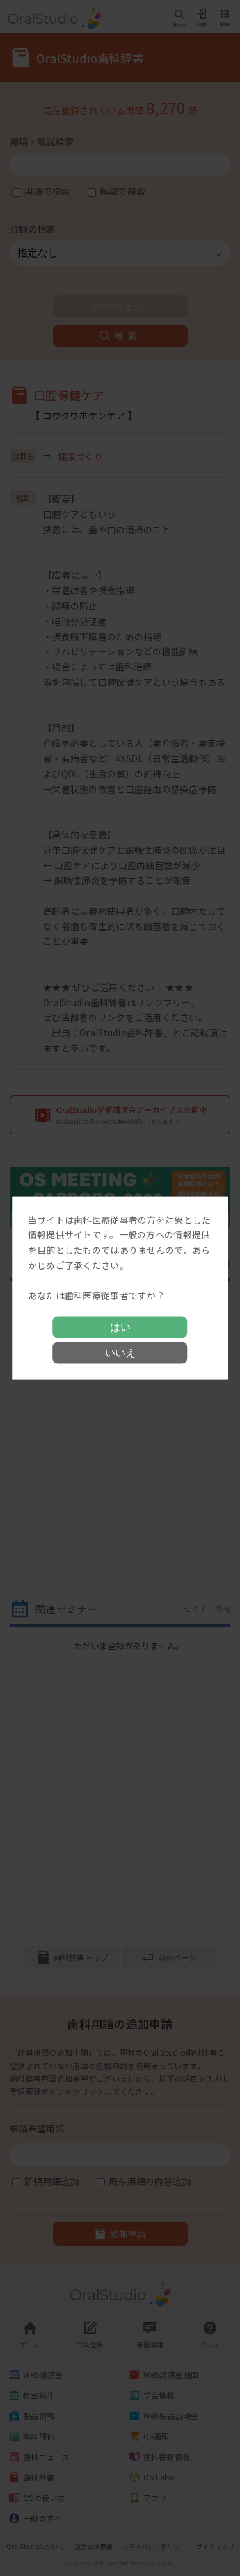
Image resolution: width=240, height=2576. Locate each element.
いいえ (120, 1353)
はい (120, 1327)
